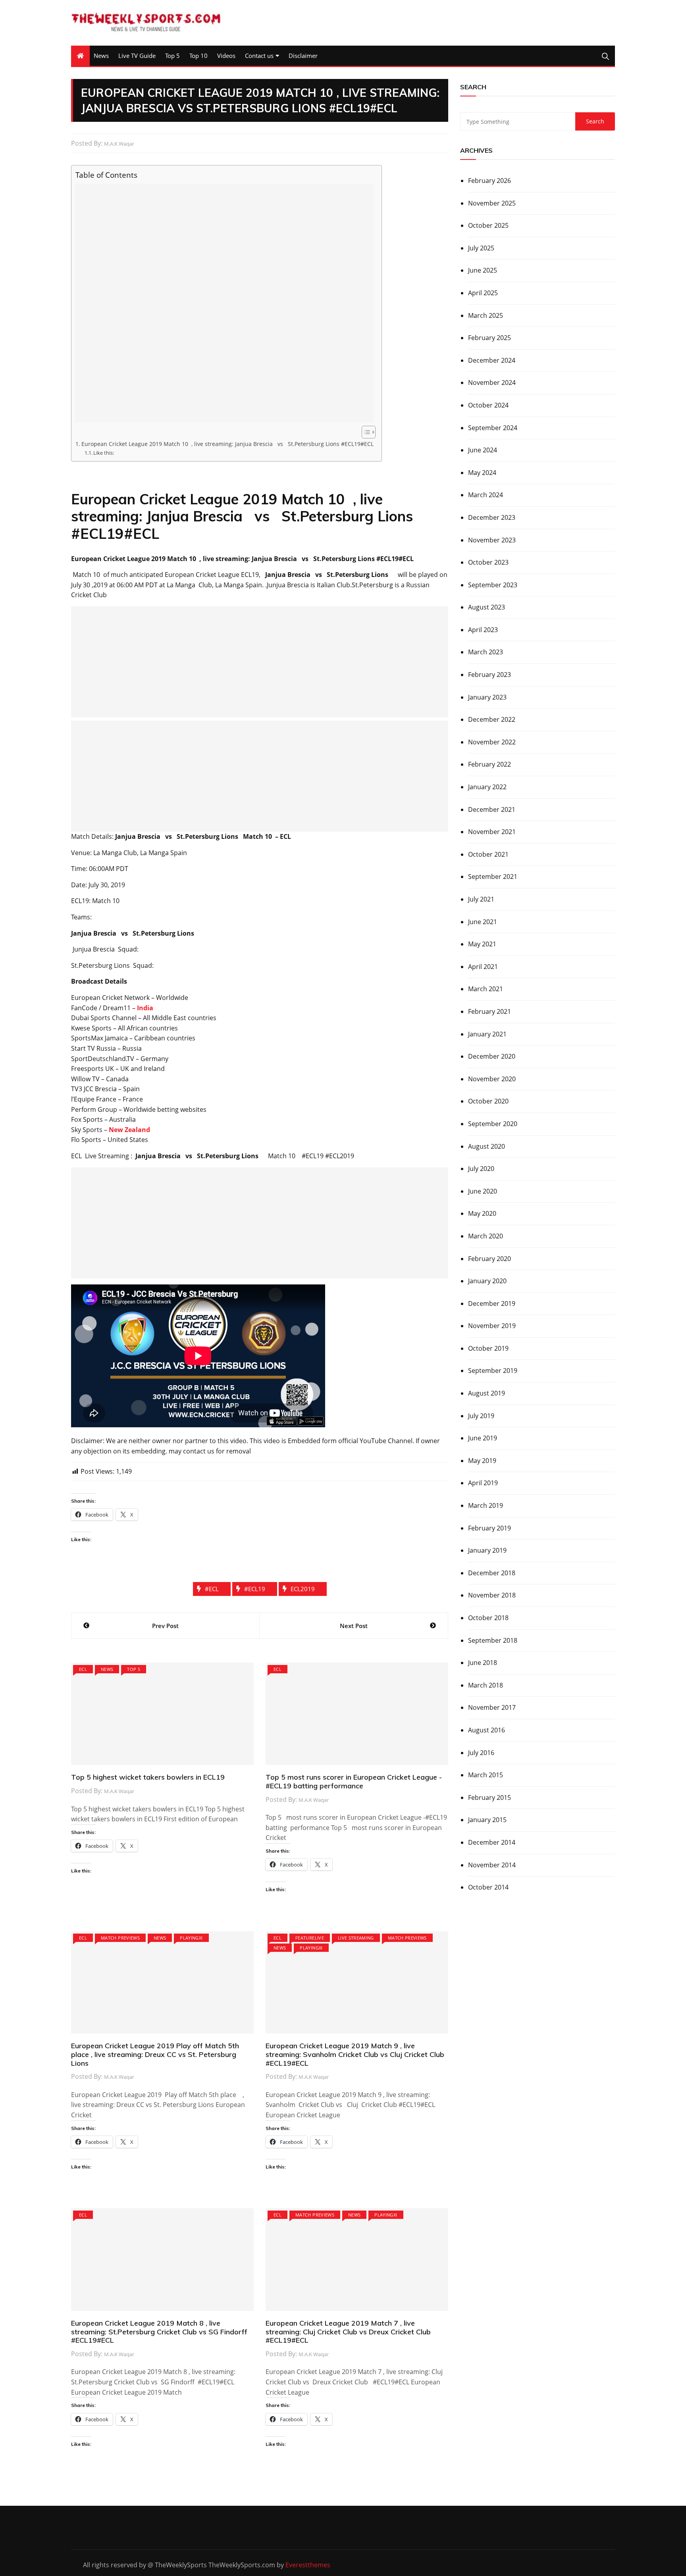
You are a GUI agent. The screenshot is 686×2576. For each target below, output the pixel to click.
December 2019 (492, 1303)
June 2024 (483, 450)
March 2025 (486, 315)
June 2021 (483, 922)
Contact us (259, 56)
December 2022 (492, 719)
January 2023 (487, 697)
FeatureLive (310, 1938)
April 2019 (483, 1483)
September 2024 (493, 428)
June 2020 (483, 1191)
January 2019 (487, 1550)
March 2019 (486, 1505)
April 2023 (483, 630)
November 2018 (492, 1595)
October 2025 (488, 225)
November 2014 (492, 1865)
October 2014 (488, 1887)
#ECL (212, 1589)
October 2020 (488, 1101)
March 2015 (486, 1775)
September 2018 (493, 1640)
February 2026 (489, 181)
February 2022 (489, 764)
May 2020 (482, 1213)
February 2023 (489, 675)
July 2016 (481, 1753)
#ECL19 (255, 1589)
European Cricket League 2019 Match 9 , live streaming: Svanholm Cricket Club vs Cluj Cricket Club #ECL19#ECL (355, 2054)
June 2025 (483, 270)
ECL (83, 1669)
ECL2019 (303, 1589)
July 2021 (481, 899)
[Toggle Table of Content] (365, 432)
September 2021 (493, 877)
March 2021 (486, 989)
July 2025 (481, 248)
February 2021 (489, 1011)
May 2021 (482, 944)
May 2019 (482, 1461)
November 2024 (492, 383)
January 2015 (487, 1820)
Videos (226, 56)
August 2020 (487, 1146)
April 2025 (483, 293)
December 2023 (492, 517)
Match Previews (120, 1938)
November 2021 (492, 832)
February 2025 (489, 338)
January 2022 (487, 787)
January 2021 (487, 1034)
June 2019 (483, 1438)
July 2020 (481, 1169)
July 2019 (481, 1416)
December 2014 (492, 1842)
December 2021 (492, 809)
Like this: (104, 453)
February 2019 (489, 1528)
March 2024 (486, 495)
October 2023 (488, 562)
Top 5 (172, 56)
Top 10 (198, 56)
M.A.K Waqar (119, 144)
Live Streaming (356, 1938)
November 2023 (492, 540)
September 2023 (493, 585)
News (101, 56)
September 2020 (493, 1124)
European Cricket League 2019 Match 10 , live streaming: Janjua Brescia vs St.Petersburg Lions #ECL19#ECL (227, 444)
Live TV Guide (137, 56)
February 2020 (489, 1259)
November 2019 (492, 1326)
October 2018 (488, 1618)
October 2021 (488, 854)
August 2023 (487, 607)
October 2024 (488, 405)
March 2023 (486, 652)
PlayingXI (191, 1938)
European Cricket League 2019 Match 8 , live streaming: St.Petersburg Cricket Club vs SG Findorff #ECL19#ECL (159, 2332)
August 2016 (487, 1730)
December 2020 (492, 1056)
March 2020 (486, 1236)
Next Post (354, 1626)
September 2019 (493, 1371)
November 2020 (492, 1079)
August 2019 (487, 1393)
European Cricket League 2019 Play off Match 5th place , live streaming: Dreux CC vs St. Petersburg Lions (155, 2054)
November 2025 (492, 203)
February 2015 (489, 1797)
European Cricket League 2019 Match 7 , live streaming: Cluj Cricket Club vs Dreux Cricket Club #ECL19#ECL (348, 2332)
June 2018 (483, 1663)
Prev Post (165, 1626)
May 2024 (482, 473)
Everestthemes (308, 2565)
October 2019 (488, 1348)
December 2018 (492, 1573)
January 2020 (487, 1281)
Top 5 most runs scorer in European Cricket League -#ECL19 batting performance (354, 1781)
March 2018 (486, 1685)
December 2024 (492, 360)
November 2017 (492, 1707)
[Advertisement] (224, 303)
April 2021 (483, 967)
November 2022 (492, 742)
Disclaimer (303, 56)
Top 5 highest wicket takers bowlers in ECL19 (148, 1777)
